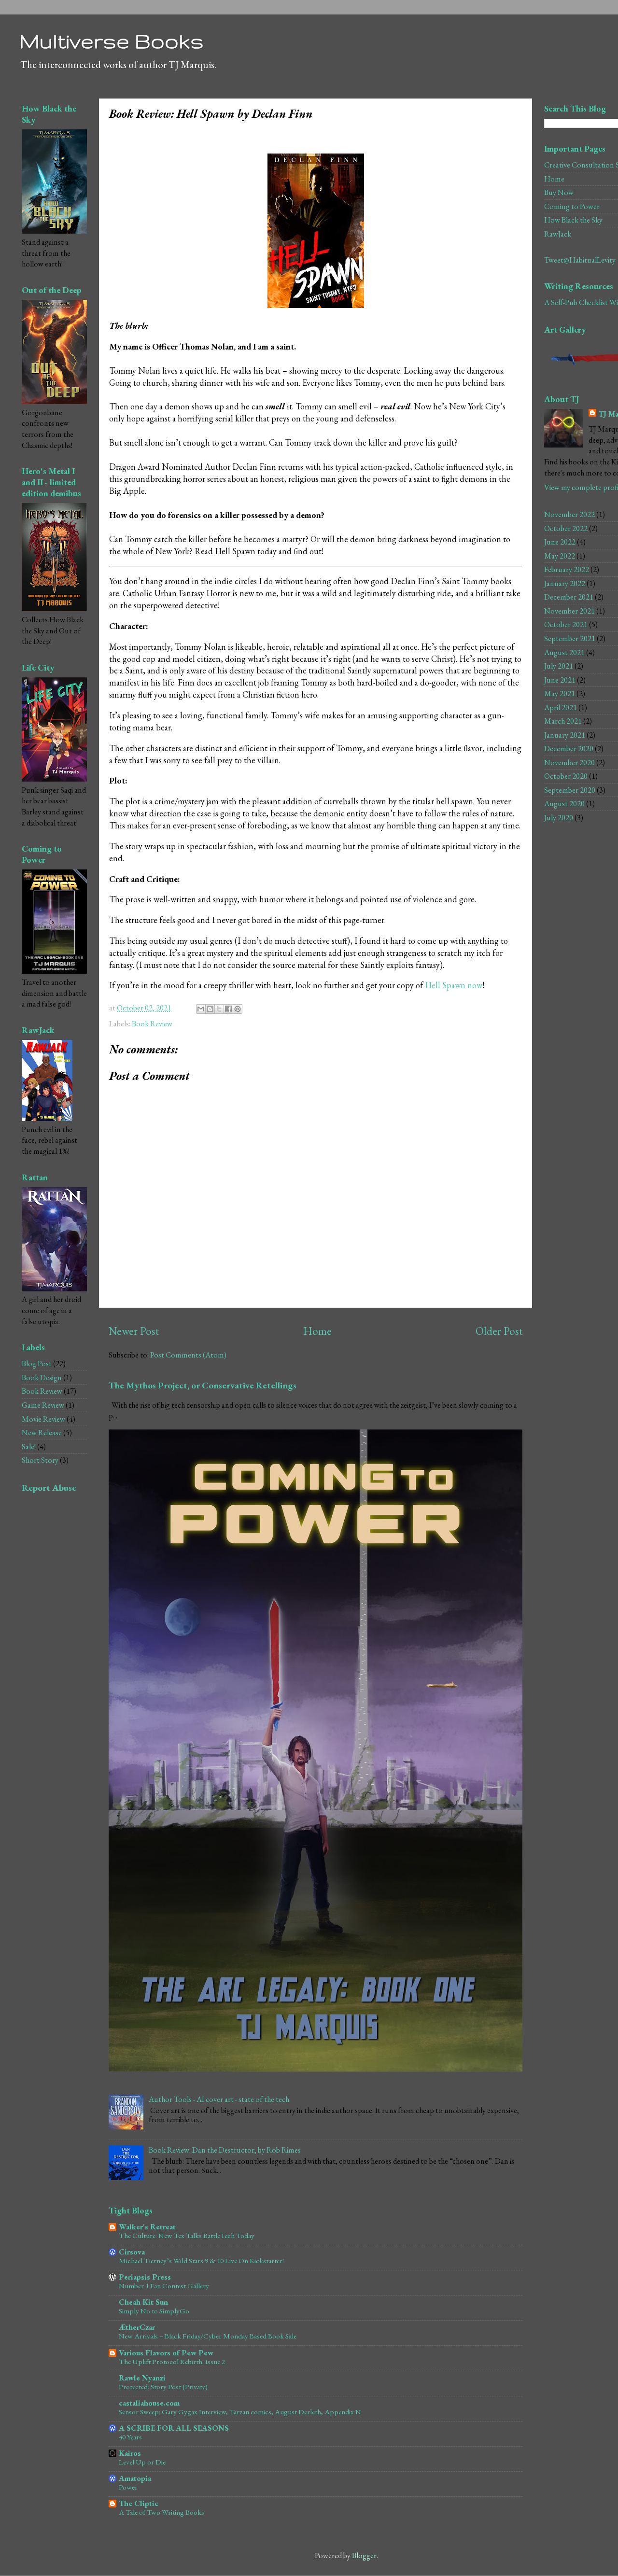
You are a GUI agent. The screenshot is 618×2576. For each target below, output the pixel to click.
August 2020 (564, 804)
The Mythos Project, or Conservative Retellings (203, 1385)
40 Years (130, 2437)
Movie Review (43, 1419)
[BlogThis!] (210, 1009)
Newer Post (134, 1331)
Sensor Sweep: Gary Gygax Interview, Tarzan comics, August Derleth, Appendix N (240, 2412)
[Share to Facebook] (228, 1009)
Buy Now (559, 192)
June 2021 (560, 680)
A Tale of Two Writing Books (162, 2512)
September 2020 (570, 790)
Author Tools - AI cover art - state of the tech (219, 2099)
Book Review (152, 1024)
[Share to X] (219, 1009)
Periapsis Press (145, 2277)
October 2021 (566, 624)
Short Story (40, 1460)
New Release (42, 1433)
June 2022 (560, 542)
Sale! (29, 1447)
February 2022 (567, 569)
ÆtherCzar (137, 2327)
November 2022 (569, 514)
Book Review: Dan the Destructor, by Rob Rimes (225, 2150)
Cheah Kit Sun (143, 2302)
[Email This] (201, 1009)
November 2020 (569, 763)
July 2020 (559, 818)
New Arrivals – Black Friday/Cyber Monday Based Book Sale (208, 2336)
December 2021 (569, 597)
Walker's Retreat (147, 2227)
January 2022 (565, 583)
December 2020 (569, 749)
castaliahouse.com (149, 2403)
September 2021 (570, 638)
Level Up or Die (142, 2462)
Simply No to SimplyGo (154, 2311)
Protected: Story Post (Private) (163, 2387)
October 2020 (566, 776)
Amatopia (135, 2478)
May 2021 (560, 693)
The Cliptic (139, 2503)
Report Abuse (49, 1488)
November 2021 (569, 611)
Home (317, 1331)
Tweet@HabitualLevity (580, 260)
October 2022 (566, 528)
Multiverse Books (112, 41)
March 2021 (563, 721)
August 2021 (564, 652)
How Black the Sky (573, 220)
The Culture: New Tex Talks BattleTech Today (187, 2236)
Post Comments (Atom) (188, 1355)
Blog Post (37, 1364)
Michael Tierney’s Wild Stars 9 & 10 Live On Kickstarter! (201, 2261)
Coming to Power (572, 206)
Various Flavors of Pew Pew (166, 2353)
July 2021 (559, 666)
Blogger (364, 2555)
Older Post (499, 1331)
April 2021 (561, 707)
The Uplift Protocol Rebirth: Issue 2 (172, 2362)
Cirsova (132, 2252)
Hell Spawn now (454, 985)
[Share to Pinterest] (238, 1009)
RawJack (558, 234)
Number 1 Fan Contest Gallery (164, 2286)
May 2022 (560, 556)
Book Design (42, 1378)
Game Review (43, 1405)
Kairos (130, 2453)
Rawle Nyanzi (142, 2378)
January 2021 (565, 735)
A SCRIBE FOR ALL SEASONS (174, 2428)
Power (128, 2487)
